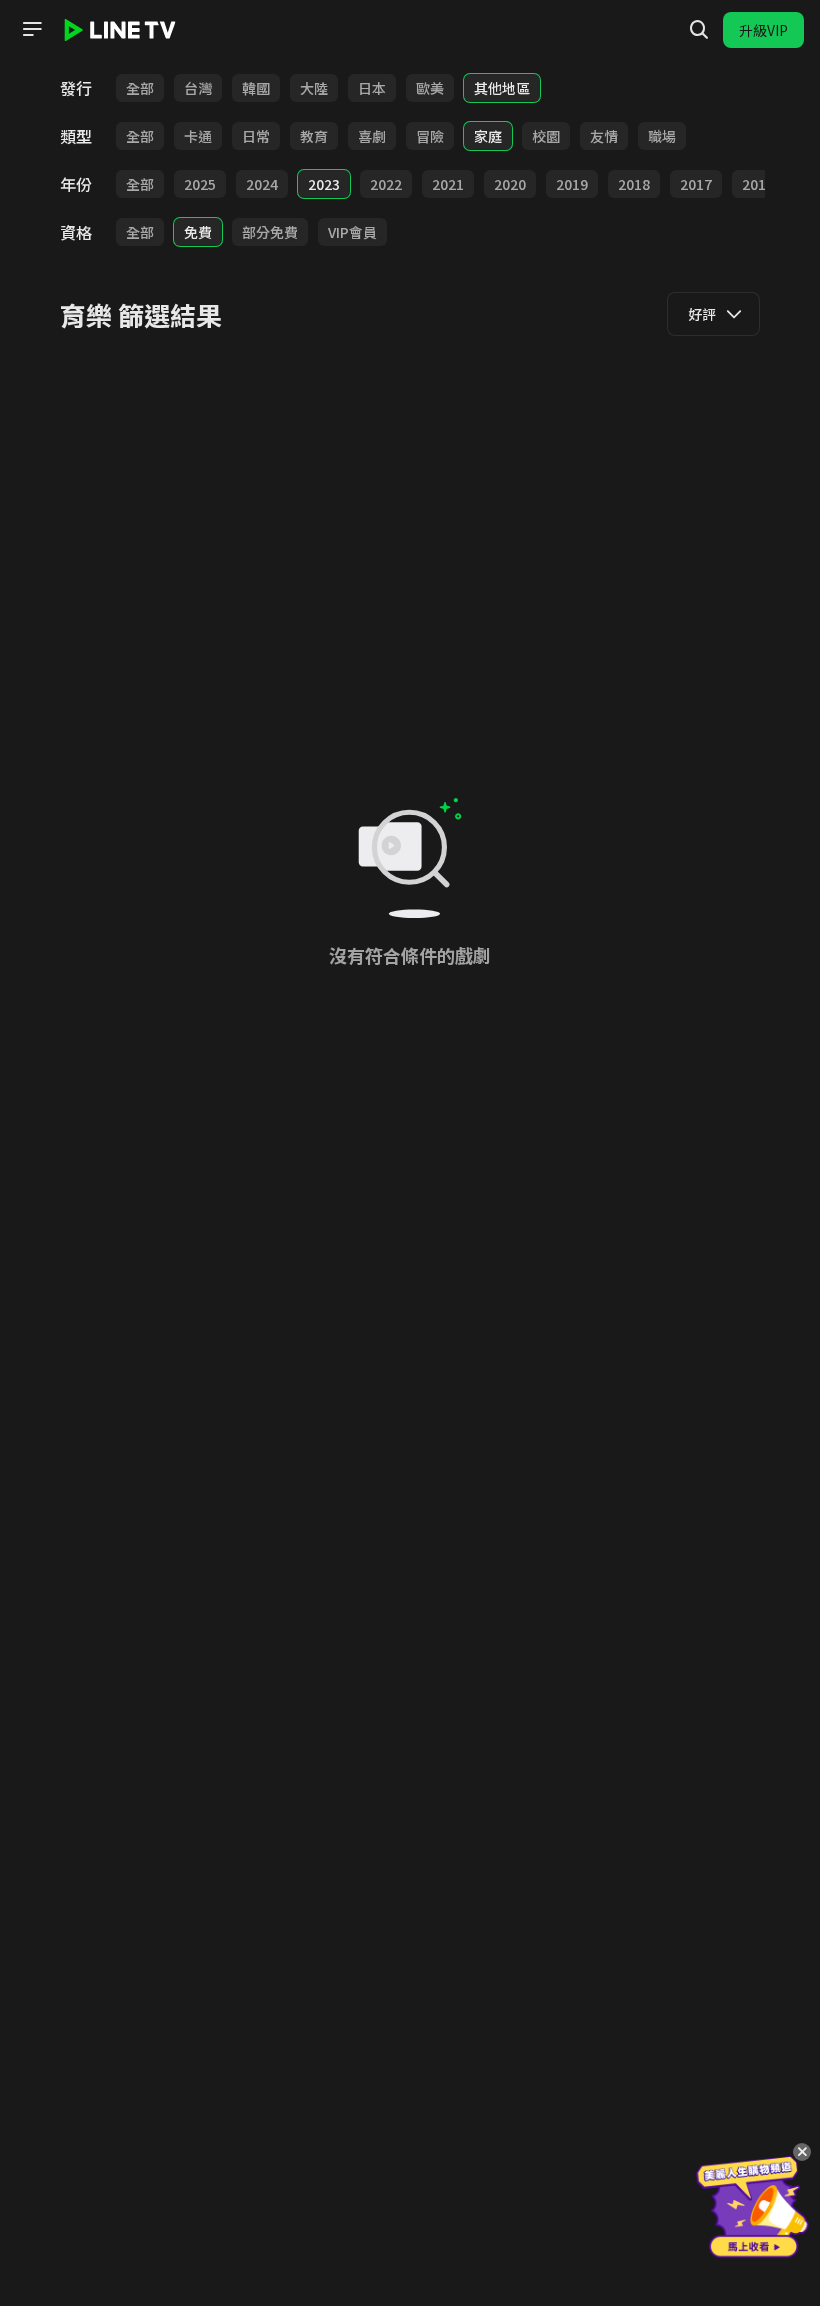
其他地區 (502, 88)
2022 (386, 184)
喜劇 (372, 136)
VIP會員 (352, 232)
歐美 (430, 88)
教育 (314, 136)
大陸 (314, 88)
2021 (448, 184)
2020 (510, 184)
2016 (758, 184)
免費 (198, 232)
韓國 (256, 88)
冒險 (430, 136)
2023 (324, 184)
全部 (140, 88)
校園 (546, 136)
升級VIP (763, 30)
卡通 (198, 136)
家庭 (488, 136)
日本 (372, 88)
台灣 (198, 88)
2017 (696, 184)
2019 (572, 184)
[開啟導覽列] (32, 29)
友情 (604, 136)
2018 (634, 184)
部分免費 (270, 232)
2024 (262, 184)
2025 (200, 184)
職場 (662, 136)
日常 (256, 136)
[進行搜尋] (699, 30)
